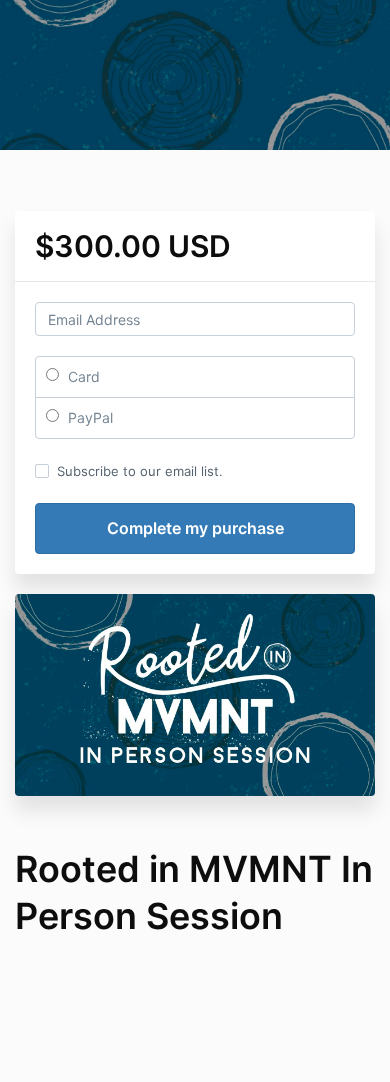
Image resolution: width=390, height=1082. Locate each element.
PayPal (88, 417)
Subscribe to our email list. (140, 471)
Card (82, 376)
